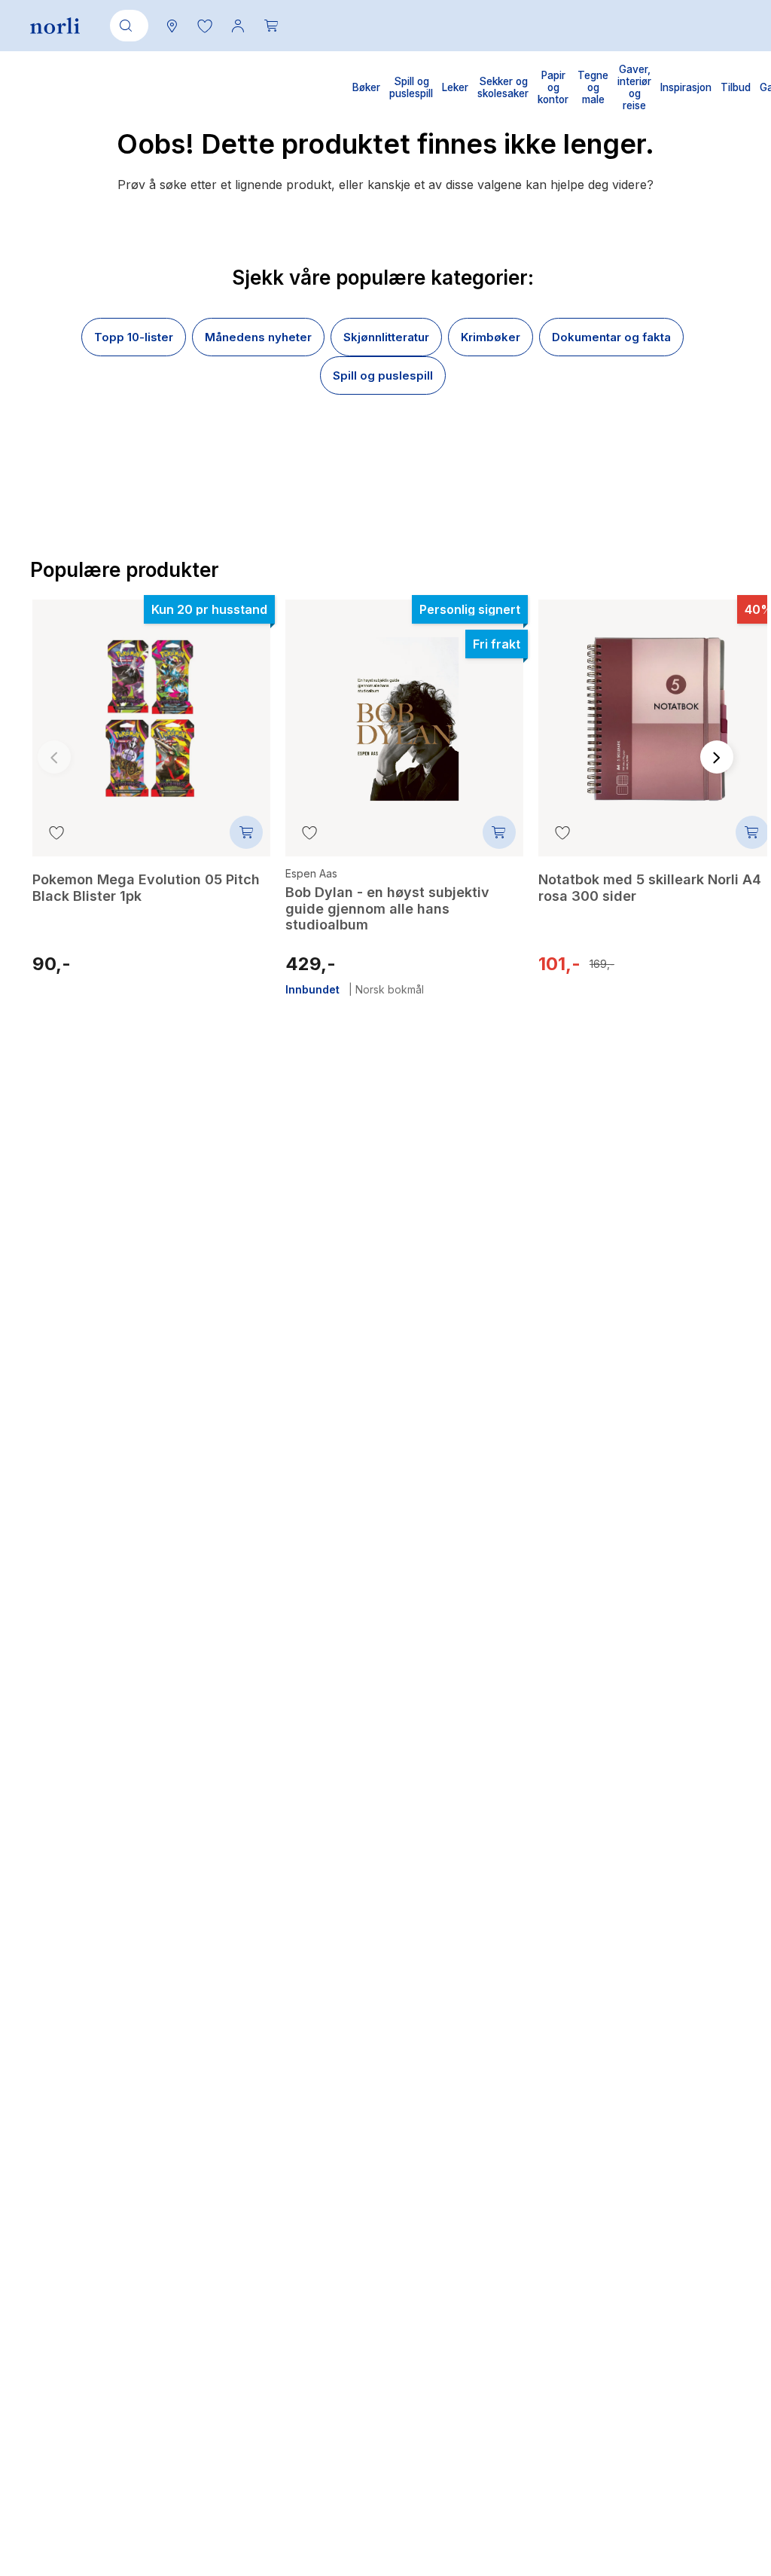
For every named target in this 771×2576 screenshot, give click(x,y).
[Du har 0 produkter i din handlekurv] (271, 26)
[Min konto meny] (238, 26)
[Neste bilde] (717, 757)
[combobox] (126, 26)
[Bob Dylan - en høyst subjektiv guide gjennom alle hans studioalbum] (404, 708)
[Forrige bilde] (54, 757)
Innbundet (312, 990)
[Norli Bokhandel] (55, 26)
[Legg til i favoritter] (56, 832)
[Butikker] (172, 26)
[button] (205, 26)
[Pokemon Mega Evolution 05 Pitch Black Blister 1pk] (151, 708)
